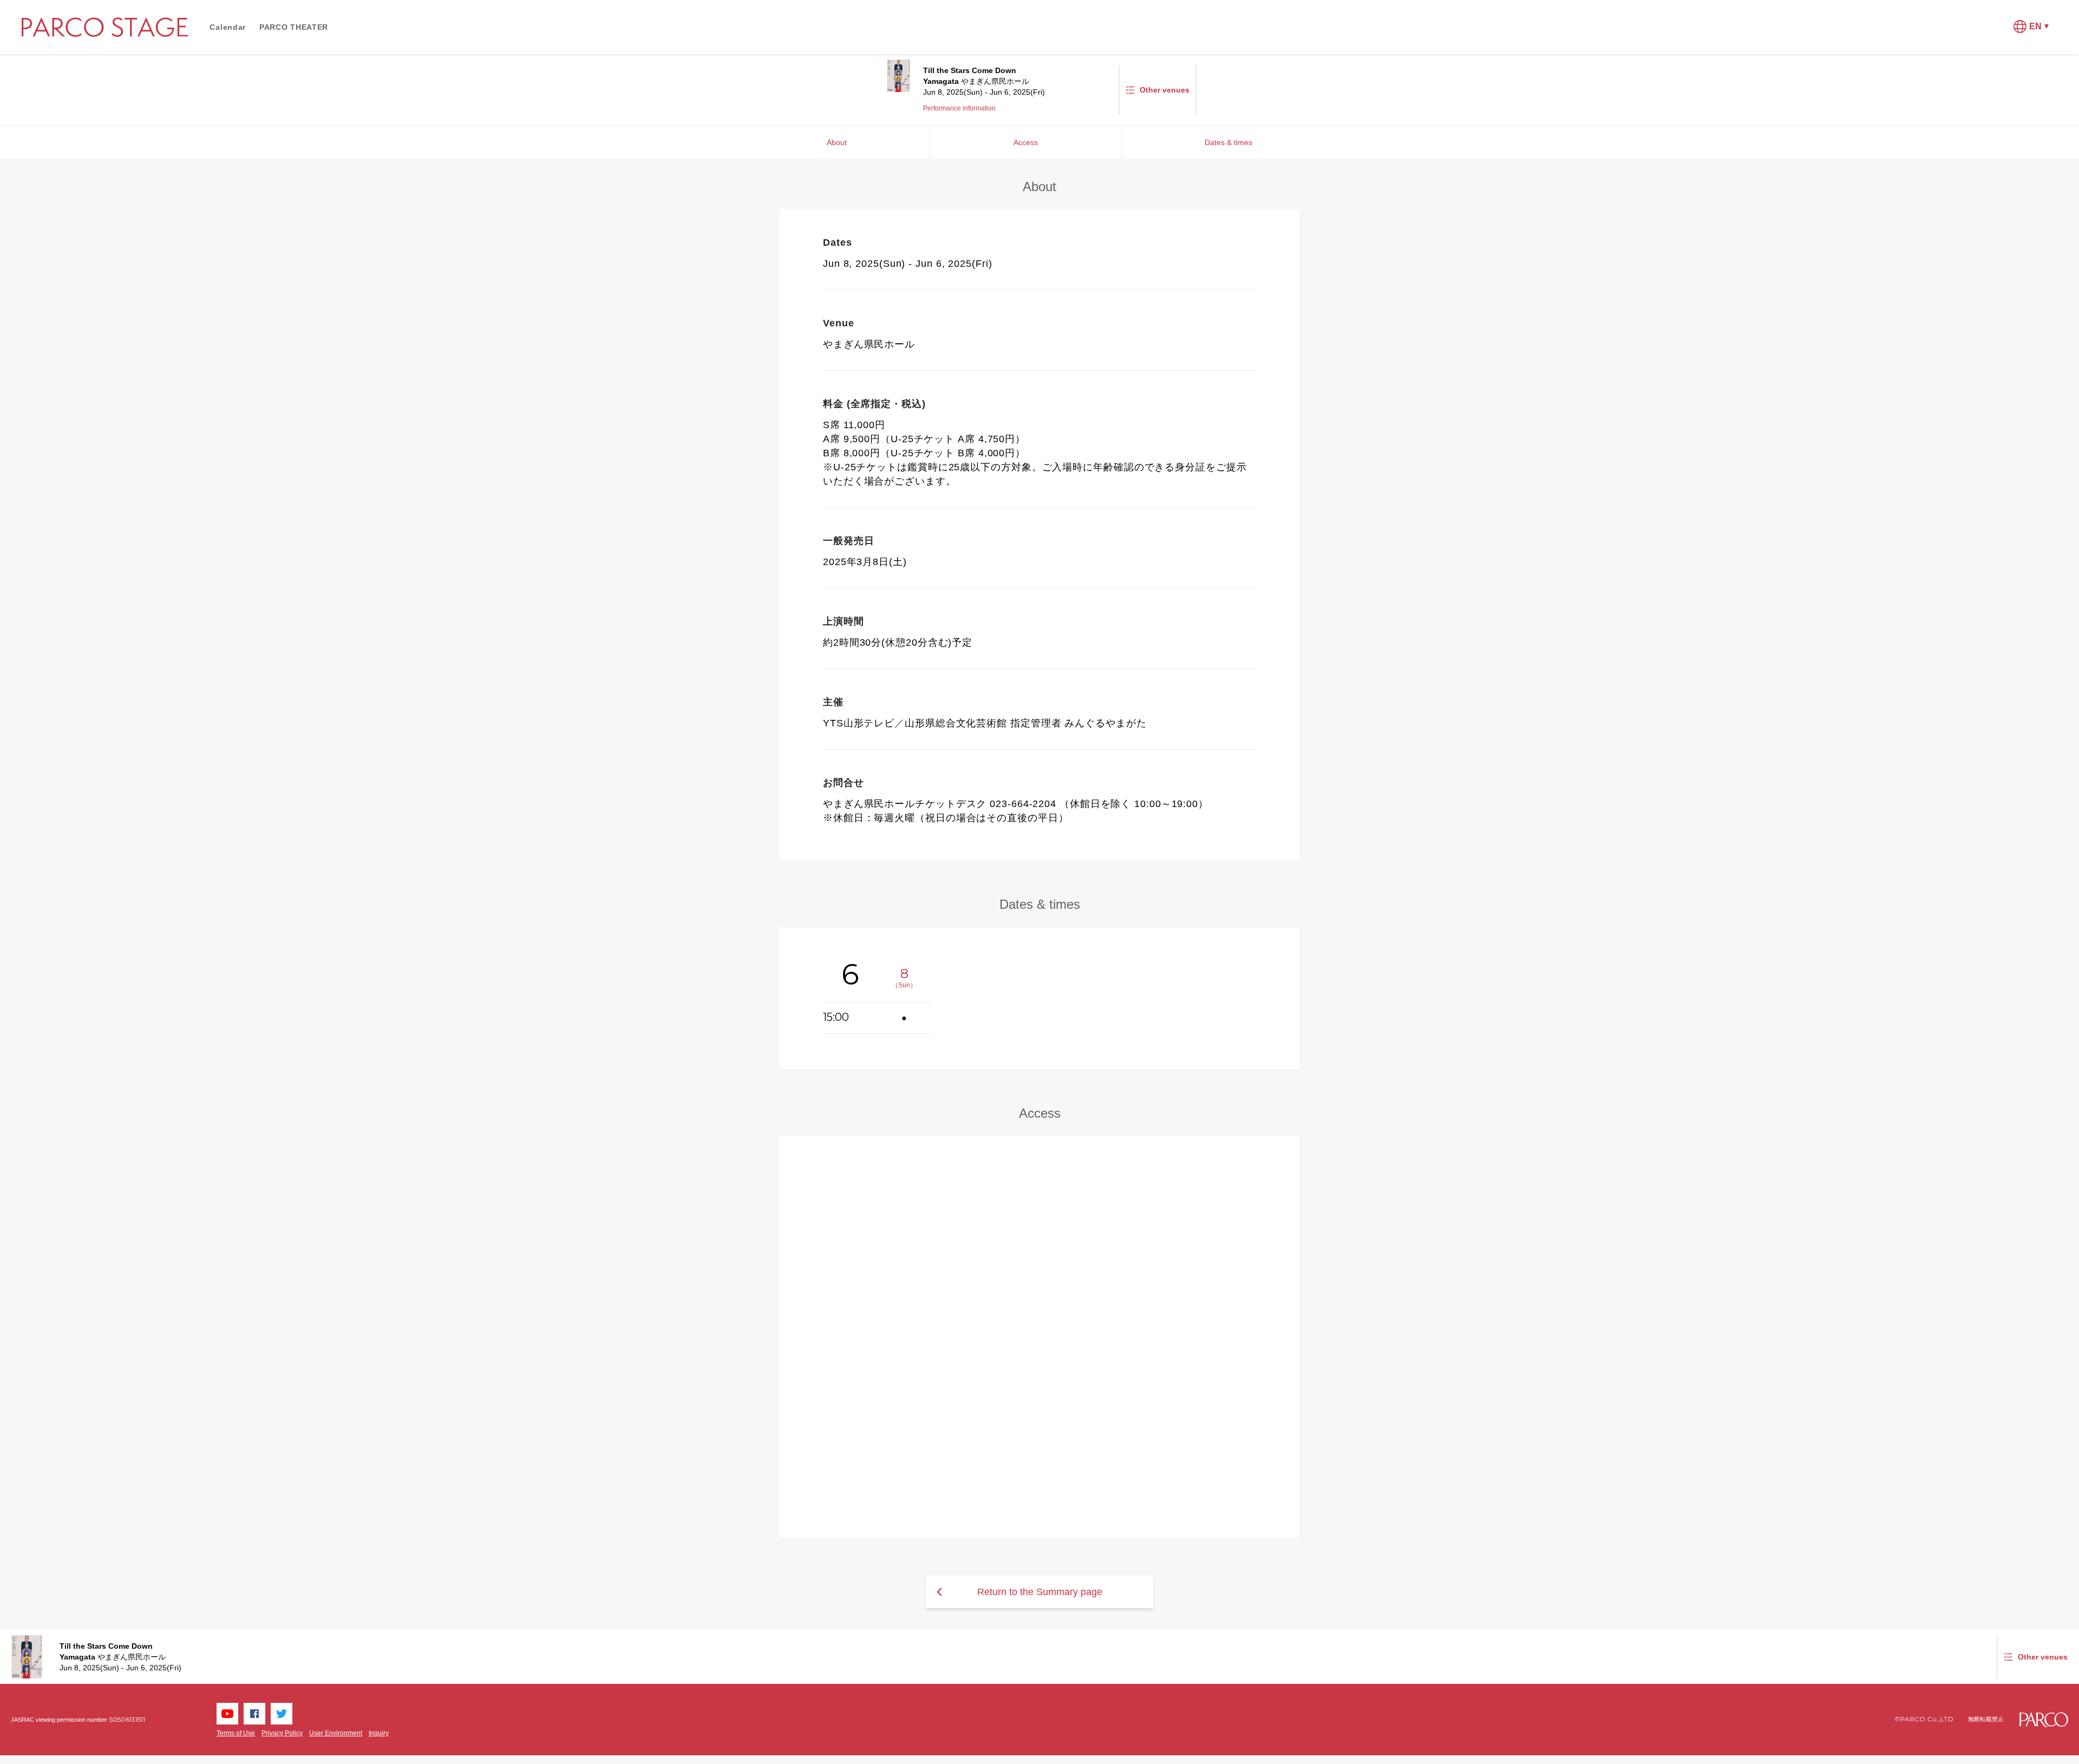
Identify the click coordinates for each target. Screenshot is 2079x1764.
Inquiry (379, 1733)
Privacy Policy (282, 1733)
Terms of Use (236, 1733)
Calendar (228, 27)
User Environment (336, 1733)
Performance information (959, 108)
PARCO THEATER (294, 27)
